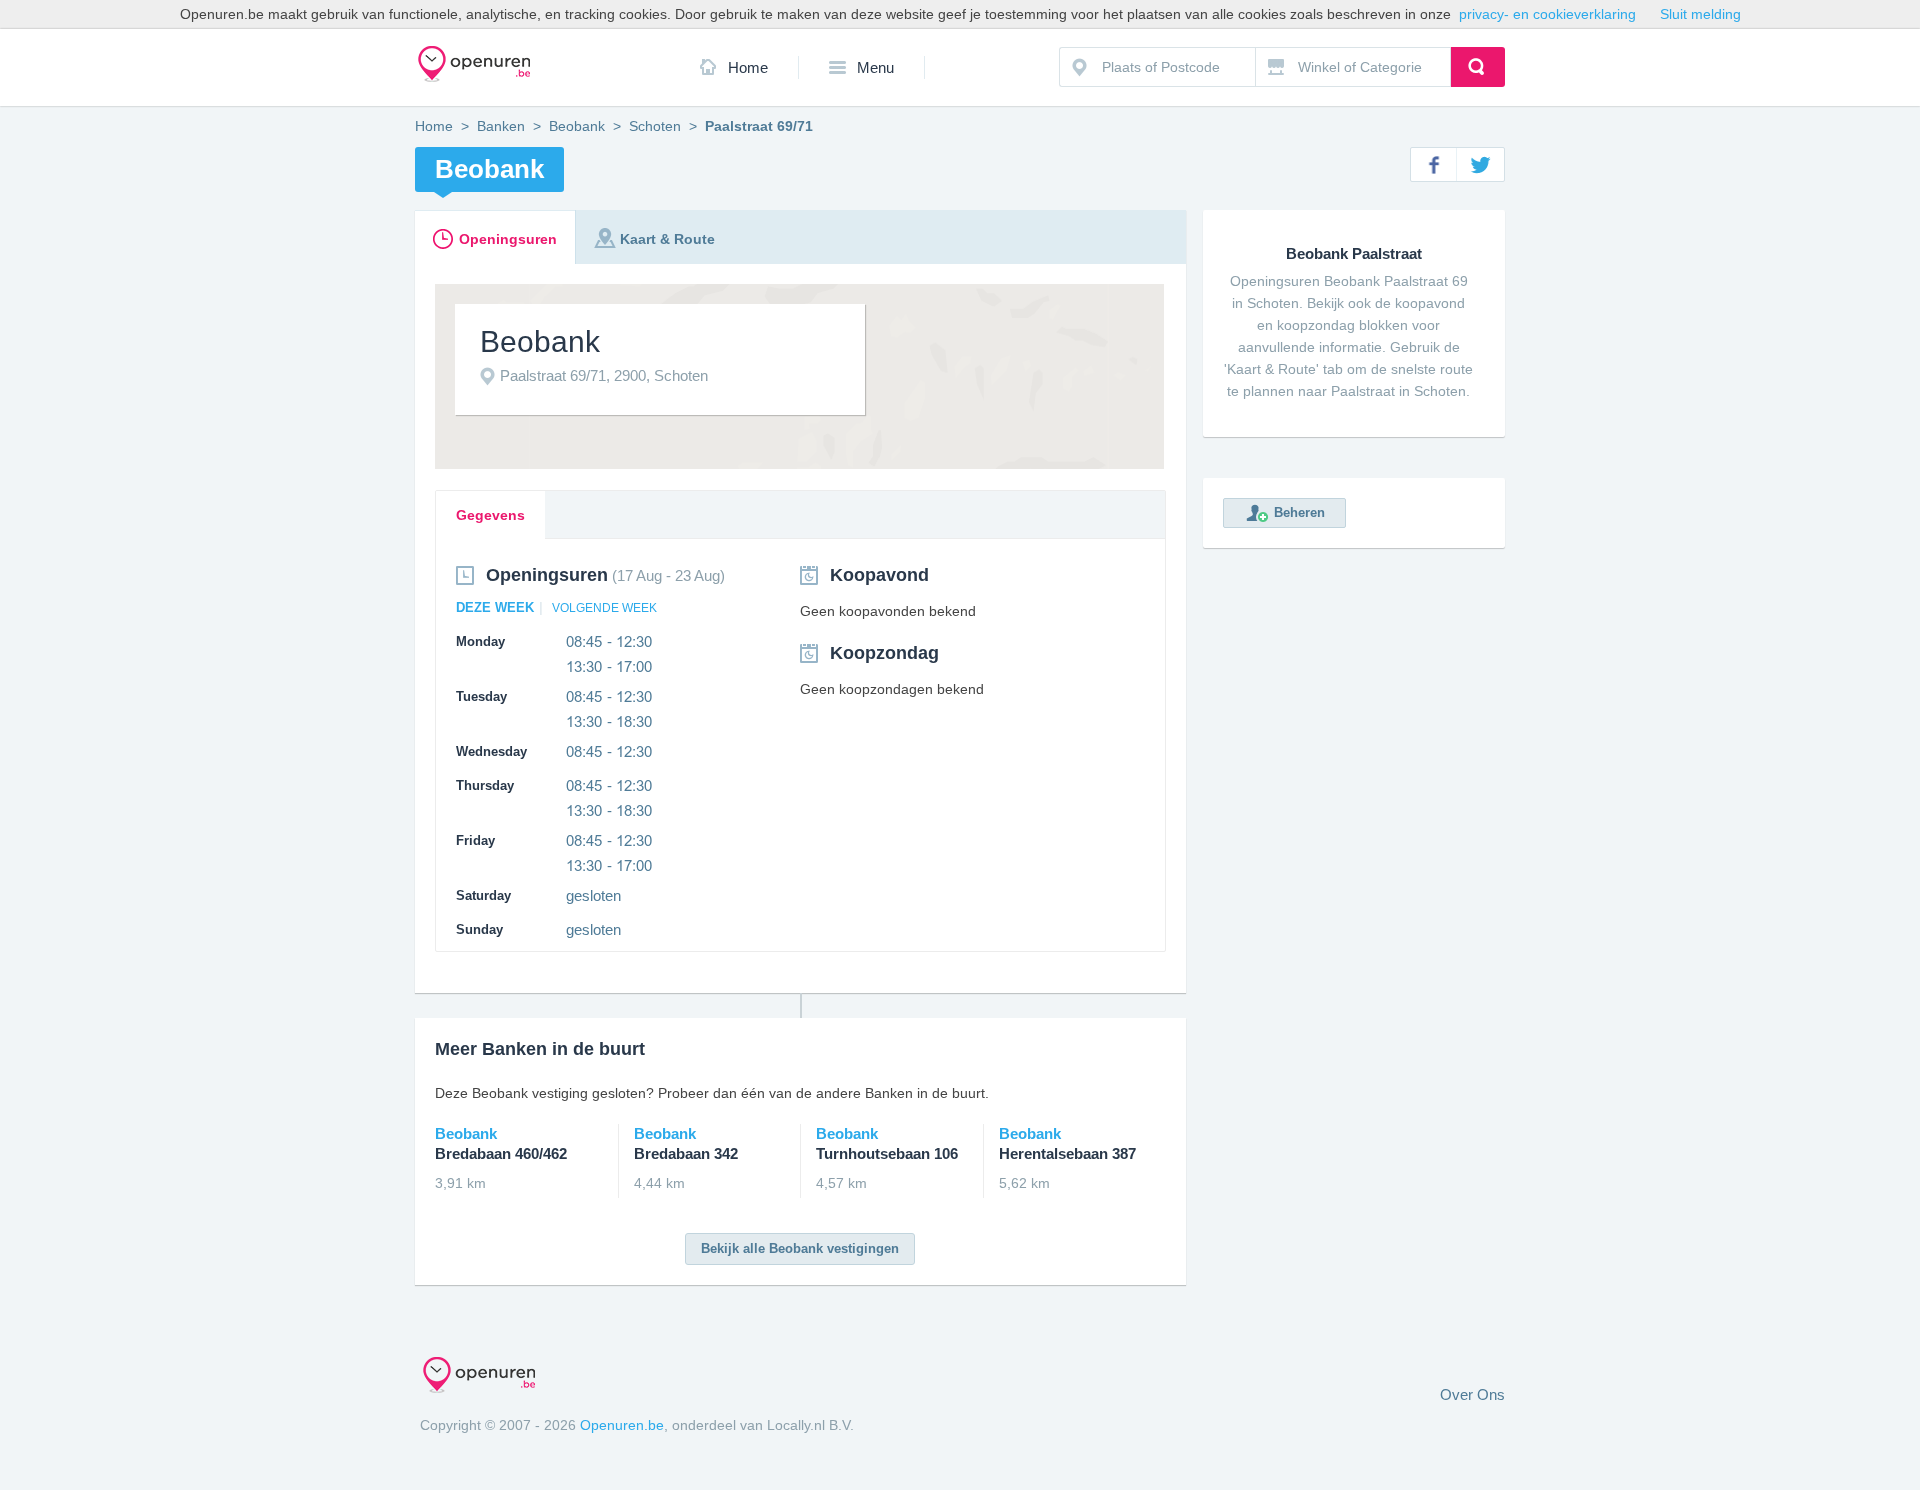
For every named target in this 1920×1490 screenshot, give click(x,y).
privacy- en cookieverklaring (1547, 14)
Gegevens (490, 515)
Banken (501, 126)
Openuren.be (622, 1425)
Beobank (577, 126)
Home (748, 67)
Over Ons (1472, 1394)
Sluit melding (1700, 14)
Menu (875, 67)
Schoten (655, 126)
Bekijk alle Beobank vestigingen (800, 1248)
